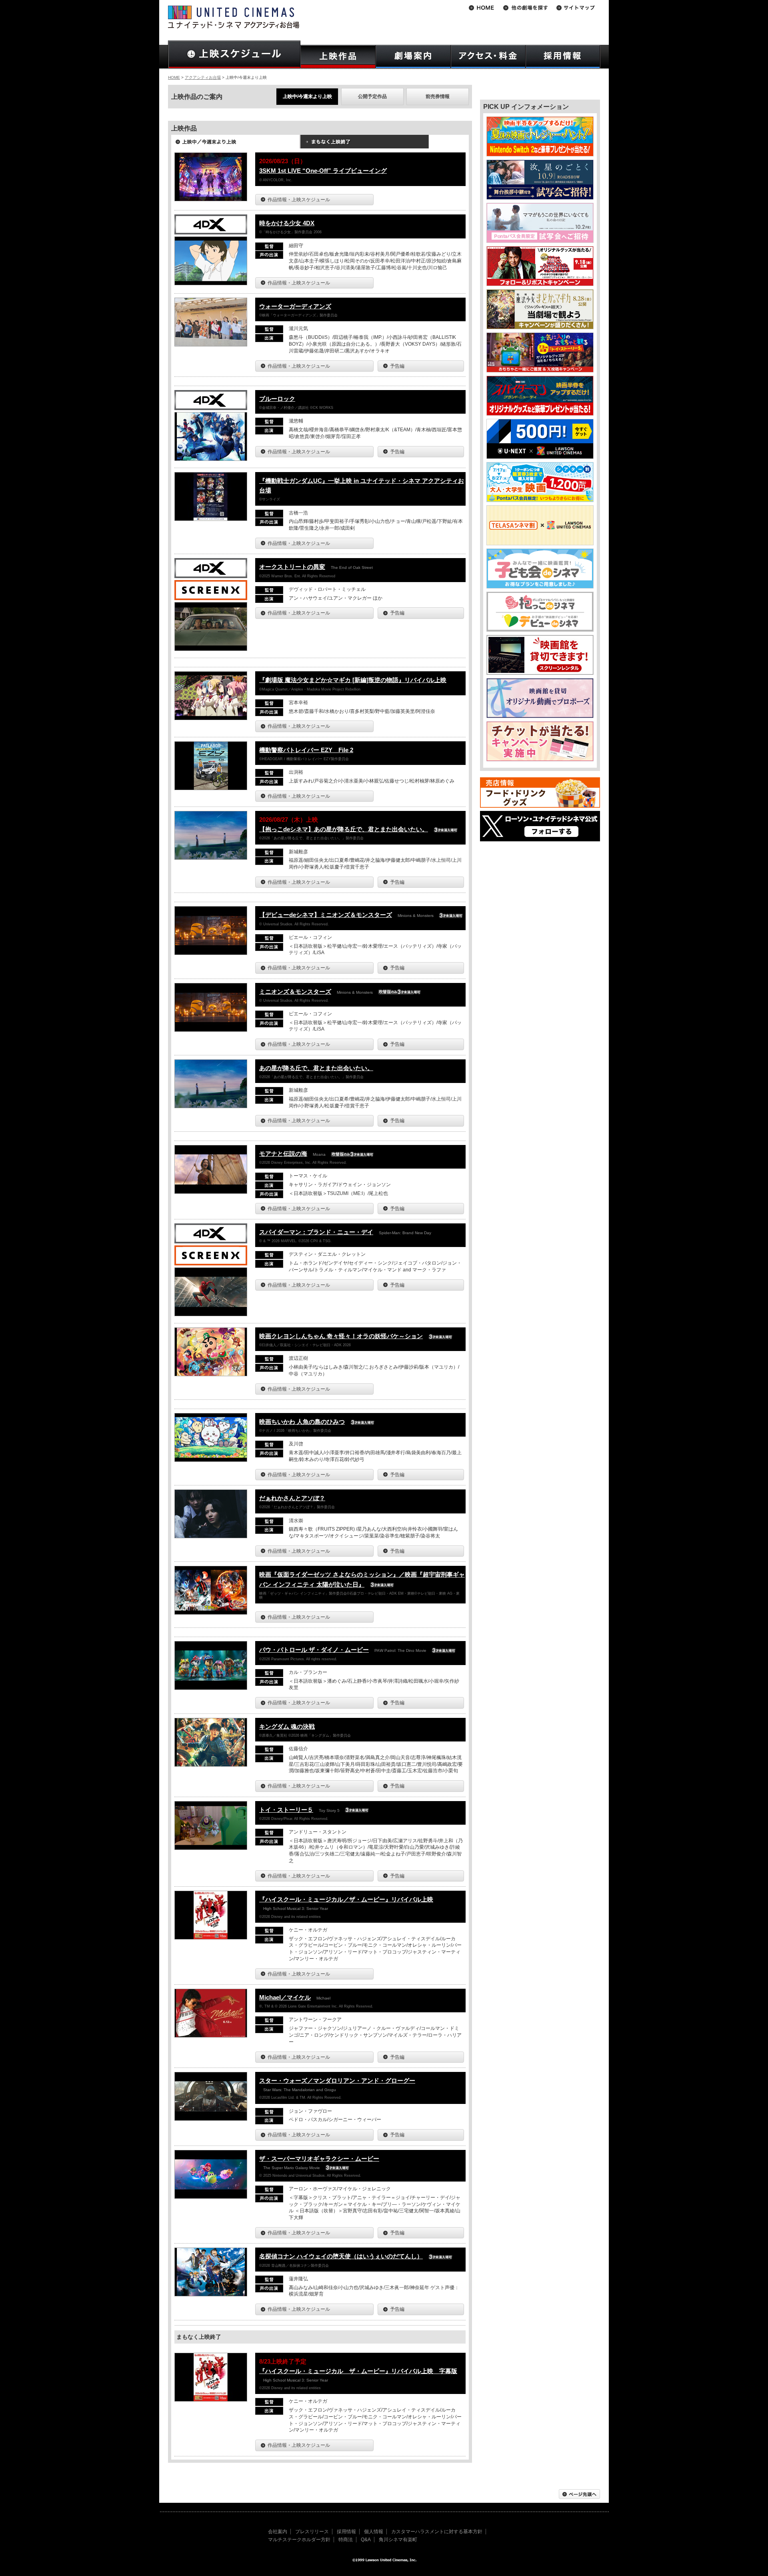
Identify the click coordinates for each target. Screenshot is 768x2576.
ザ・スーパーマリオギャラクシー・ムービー (319, 2159)
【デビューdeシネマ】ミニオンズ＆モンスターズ (326, 915)
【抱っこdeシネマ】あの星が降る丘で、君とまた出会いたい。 (344, 829)
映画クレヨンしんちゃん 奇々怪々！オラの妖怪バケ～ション (341, 1336)
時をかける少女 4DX (287, 223)
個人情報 (374, 2532)
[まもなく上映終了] (364, 144)
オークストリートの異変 (292, 567)
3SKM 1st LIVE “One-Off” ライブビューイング (323, 171)
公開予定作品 (372, 96)
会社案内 (278, 2532)
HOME (174, 77)
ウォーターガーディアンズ (295, 306)
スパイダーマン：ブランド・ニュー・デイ (316, 1232)
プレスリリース (312, 2532)
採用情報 (346, 2532)
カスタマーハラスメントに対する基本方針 (437, 2532)
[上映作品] (338, 57)
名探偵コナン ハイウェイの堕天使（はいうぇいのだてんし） (341, 2256)
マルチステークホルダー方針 (299, 2540)
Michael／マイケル (285, 1997)
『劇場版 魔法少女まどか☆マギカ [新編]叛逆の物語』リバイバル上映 (353, 680)
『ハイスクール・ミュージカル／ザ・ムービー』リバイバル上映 (346, 1899)
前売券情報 (438, 96)
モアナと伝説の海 (283, 1154)
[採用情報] (563, 57)
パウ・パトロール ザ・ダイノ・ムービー (314, 1650)
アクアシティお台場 (203, 77)
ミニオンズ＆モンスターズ (295, 992)
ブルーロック (277, 399)
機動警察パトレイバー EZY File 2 (306, 750)
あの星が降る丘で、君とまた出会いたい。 (316, 1068)
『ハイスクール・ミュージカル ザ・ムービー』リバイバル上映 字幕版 (358, 2371)
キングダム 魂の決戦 (287, 1726)
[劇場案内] (413, 57)
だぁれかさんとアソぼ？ (292, 1498)
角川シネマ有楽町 (398, 2540)
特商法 (346, 2540)
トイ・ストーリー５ (286, 1810)
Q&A (366, 2540)
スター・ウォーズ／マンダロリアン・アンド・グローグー (337, 2081)
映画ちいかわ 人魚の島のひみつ (302, 1422)
